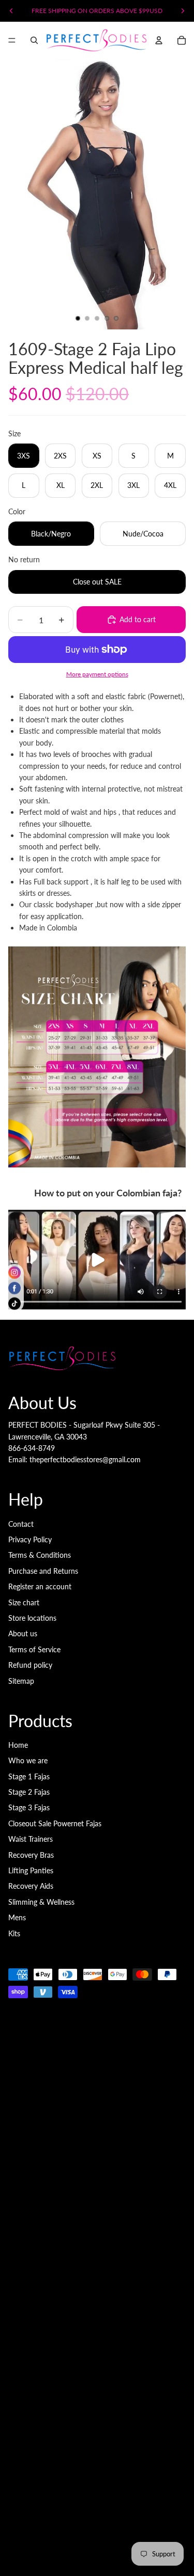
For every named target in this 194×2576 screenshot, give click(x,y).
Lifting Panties (31, 1870)
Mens (17, 1917)
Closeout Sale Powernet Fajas (55, 1823)
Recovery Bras (31, 1855)
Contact (21, 1524)
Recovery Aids (31, 1886)
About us (23, 1633)
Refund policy (30, 1665)
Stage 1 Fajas (29, 1776)
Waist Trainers (31, 1839)
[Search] (34, 40)
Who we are (28, 1760)
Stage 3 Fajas (29, 1807)
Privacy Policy (30, 1539)
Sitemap (21, 1681)
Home (18, 1745)
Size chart (24, 1602)
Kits (14, 1933)
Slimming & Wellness (41, 1902)
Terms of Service (34, 1649)
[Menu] (12, 40)
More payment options (97, 674)
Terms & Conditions (40, 1555)
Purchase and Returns (43, 1571)
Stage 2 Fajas (29, 1792)
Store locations (32, 1618)
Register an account (40, 1586)
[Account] (159, 40)
